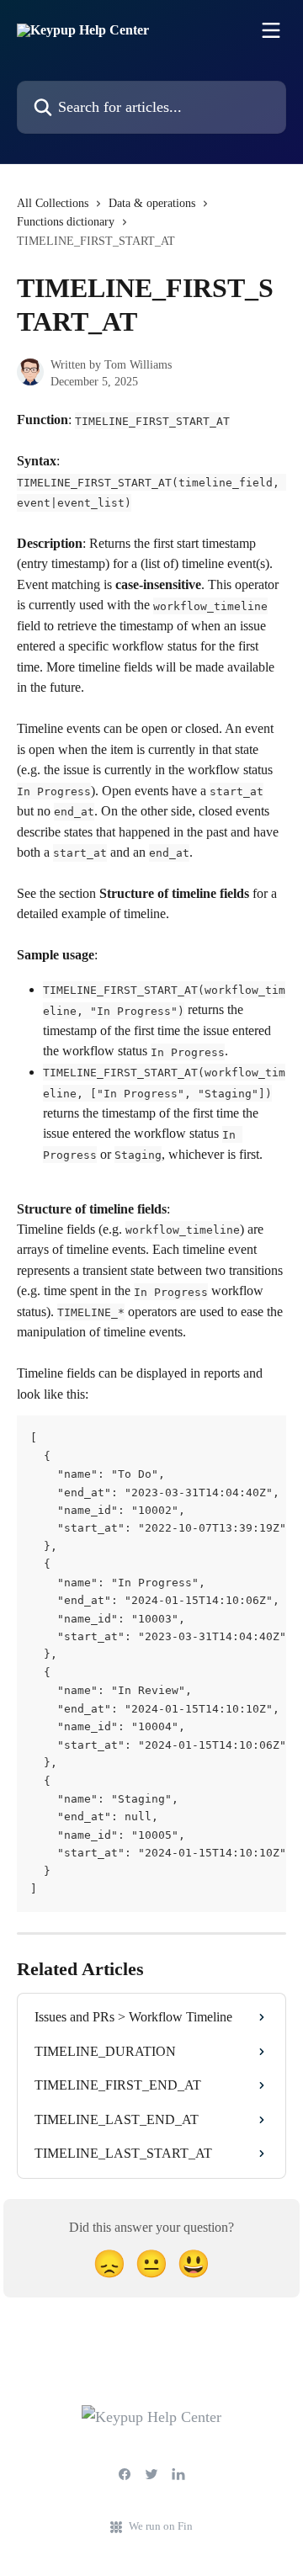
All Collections (53, 203)
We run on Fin (161, 2526)
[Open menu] (271, 30)
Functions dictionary (66, 222)
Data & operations (152, 203)
